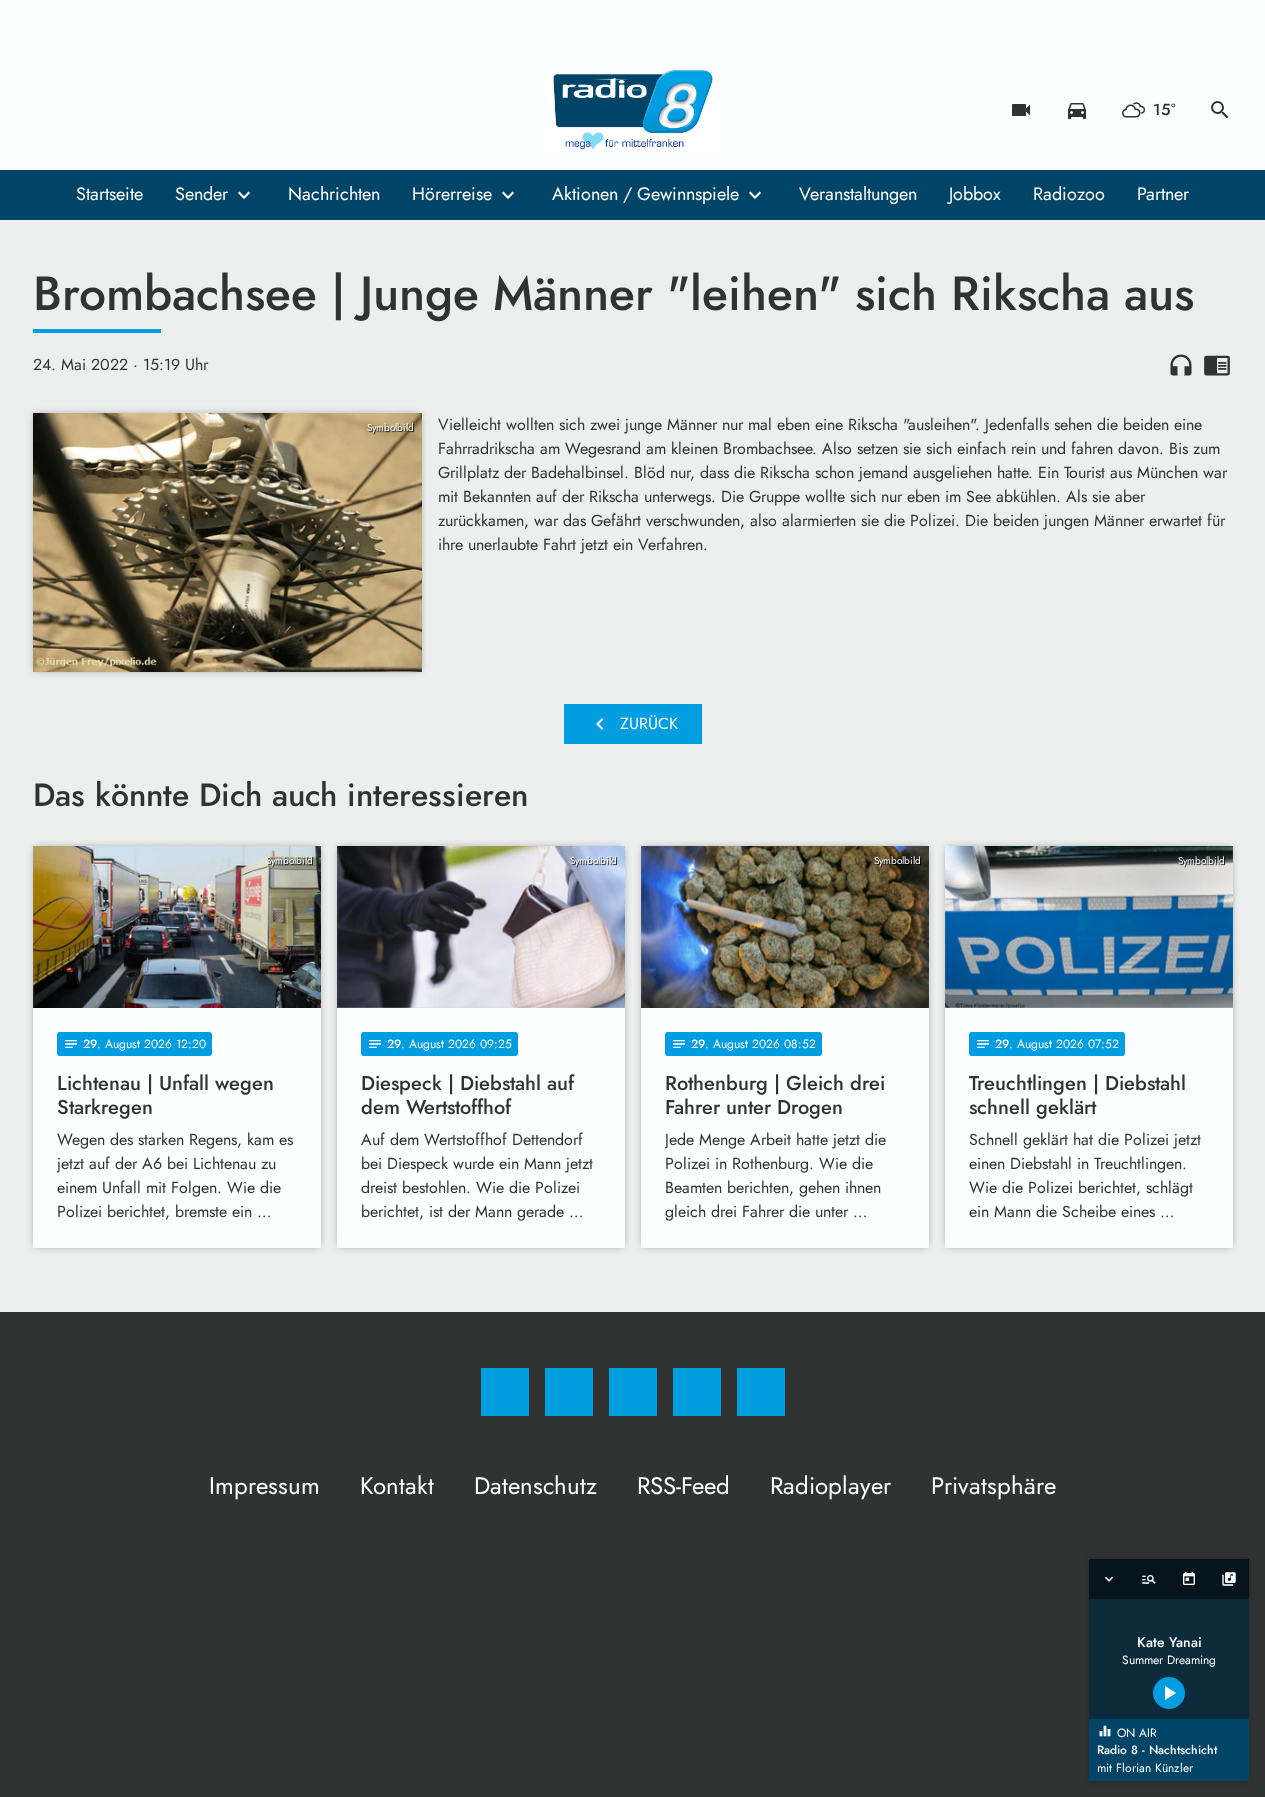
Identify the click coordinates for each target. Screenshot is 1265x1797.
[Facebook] (53, 110)
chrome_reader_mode (1217, 365)
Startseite (109, 194)
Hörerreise (452, 194)
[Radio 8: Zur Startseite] (633, 110)
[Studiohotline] (173, 110)
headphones (1181, 365)
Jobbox (975, 194)
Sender (201, 194)
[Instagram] (93, 110)
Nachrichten (334, 194)
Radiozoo (1069, 194)
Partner (1163, 194)
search (1220, 110)
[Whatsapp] (133, 110)
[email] (213, 110)
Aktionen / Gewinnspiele (645, 194)
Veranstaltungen (858, 194)
